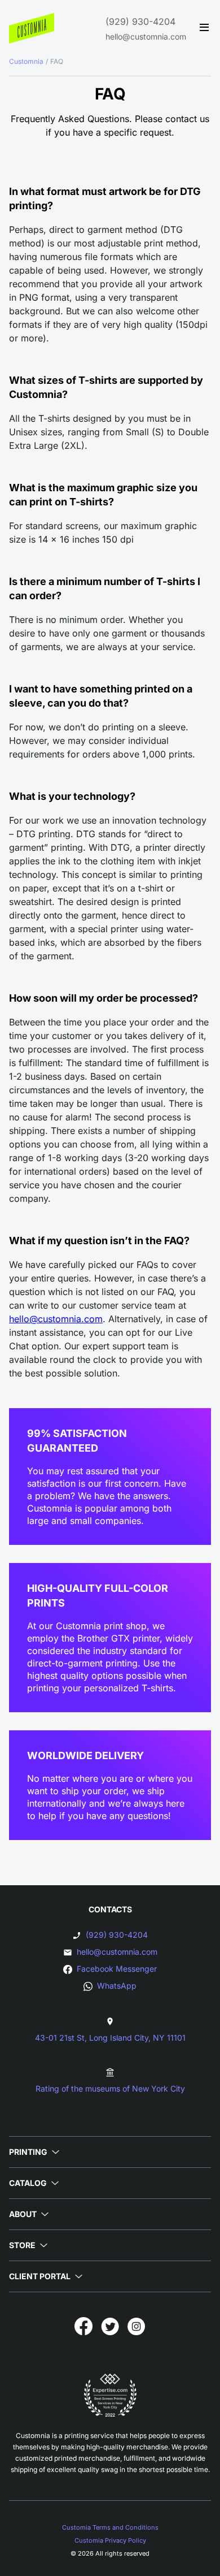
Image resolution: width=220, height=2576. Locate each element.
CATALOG (28, 2183)
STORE (22, 2245)
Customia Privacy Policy (110, 2540)
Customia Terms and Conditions (110, 2527)
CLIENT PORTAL (40, 2276)
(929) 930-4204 (140, 21)
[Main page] (32, 28)
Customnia (26, 61)
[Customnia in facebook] (83, 2326)
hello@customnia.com (146, 36)
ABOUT (23, 2214)
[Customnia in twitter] (110, 2326)
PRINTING (28, 2152)
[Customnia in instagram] (137, 2326)
